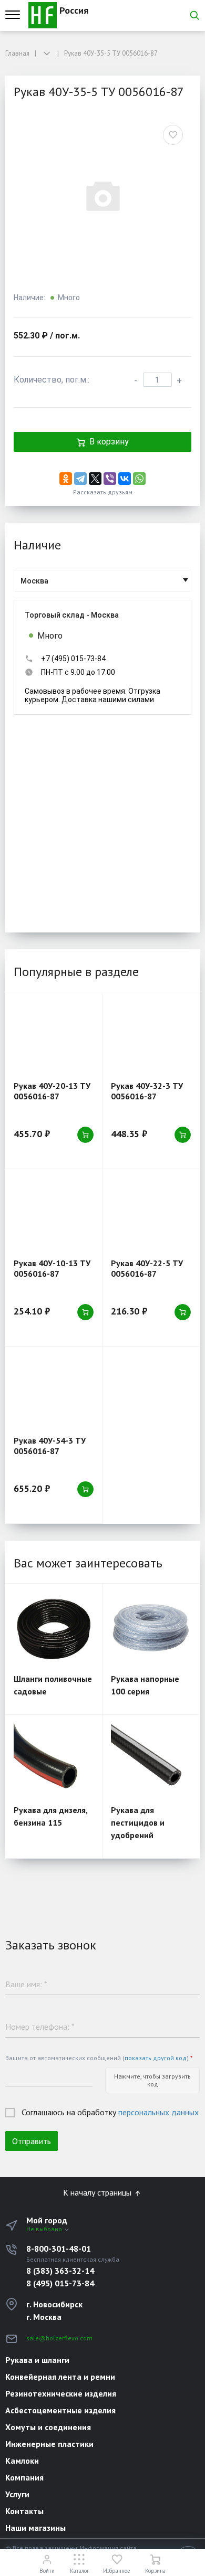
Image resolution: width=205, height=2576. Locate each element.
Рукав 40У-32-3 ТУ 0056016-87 (147, 1091)
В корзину (109, 442)
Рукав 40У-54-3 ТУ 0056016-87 (50, 1446)
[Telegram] (80, 479)
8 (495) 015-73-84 (60, 2283)
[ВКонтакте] (125, 479)
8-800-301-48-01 (59, 2249)
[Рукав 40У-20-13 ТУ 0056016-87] (54, 1037)
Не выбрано (45, 2229)
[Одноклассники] (66, 479)
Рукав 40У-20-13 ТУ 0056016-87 (52, 1091)
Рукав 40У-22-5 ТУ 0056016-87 (147, 1268)
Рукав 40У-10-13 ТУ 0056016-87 (52, 1268)
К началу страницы (98, 2192)
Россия (73, 10)
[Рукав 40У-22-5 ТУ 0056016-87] (151, 1213)
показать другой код (156, 2058)
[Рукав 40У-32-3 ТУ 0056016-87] (151, 1037)
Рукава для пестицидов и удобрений (138, 1822)
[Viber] (110, 479)
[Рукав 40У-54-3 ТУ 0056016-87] (54, 1391)
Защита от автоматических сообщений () (99, 2058)
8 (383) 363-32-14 (60, 2271)
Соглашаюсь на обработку (110, 2112)
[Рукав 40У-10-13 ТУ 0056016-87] (54, 1213)
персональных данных (158, 2112)
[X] (95, 479)
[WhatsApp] (139, 479)
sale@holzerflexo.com (59, 2338)
